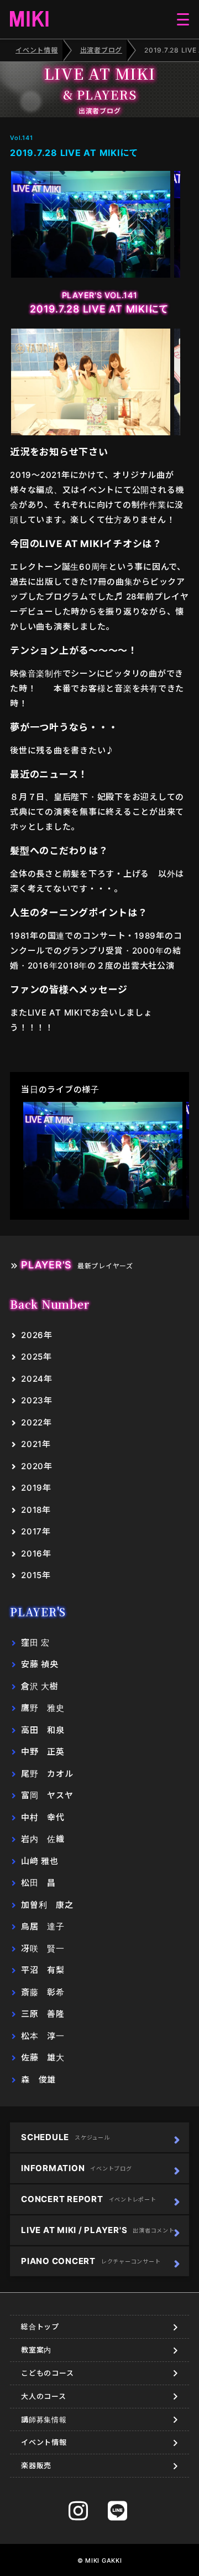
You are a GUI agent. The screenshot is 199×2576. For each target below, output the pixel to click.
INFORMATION (77, 2168)
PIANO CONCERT (91, 2261)
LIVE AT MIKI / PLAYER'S (98, 2230)
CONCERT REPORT (89, 2199)
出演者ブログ (101, 50)
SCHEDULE (66, 2137)
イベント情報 (37, 50)
